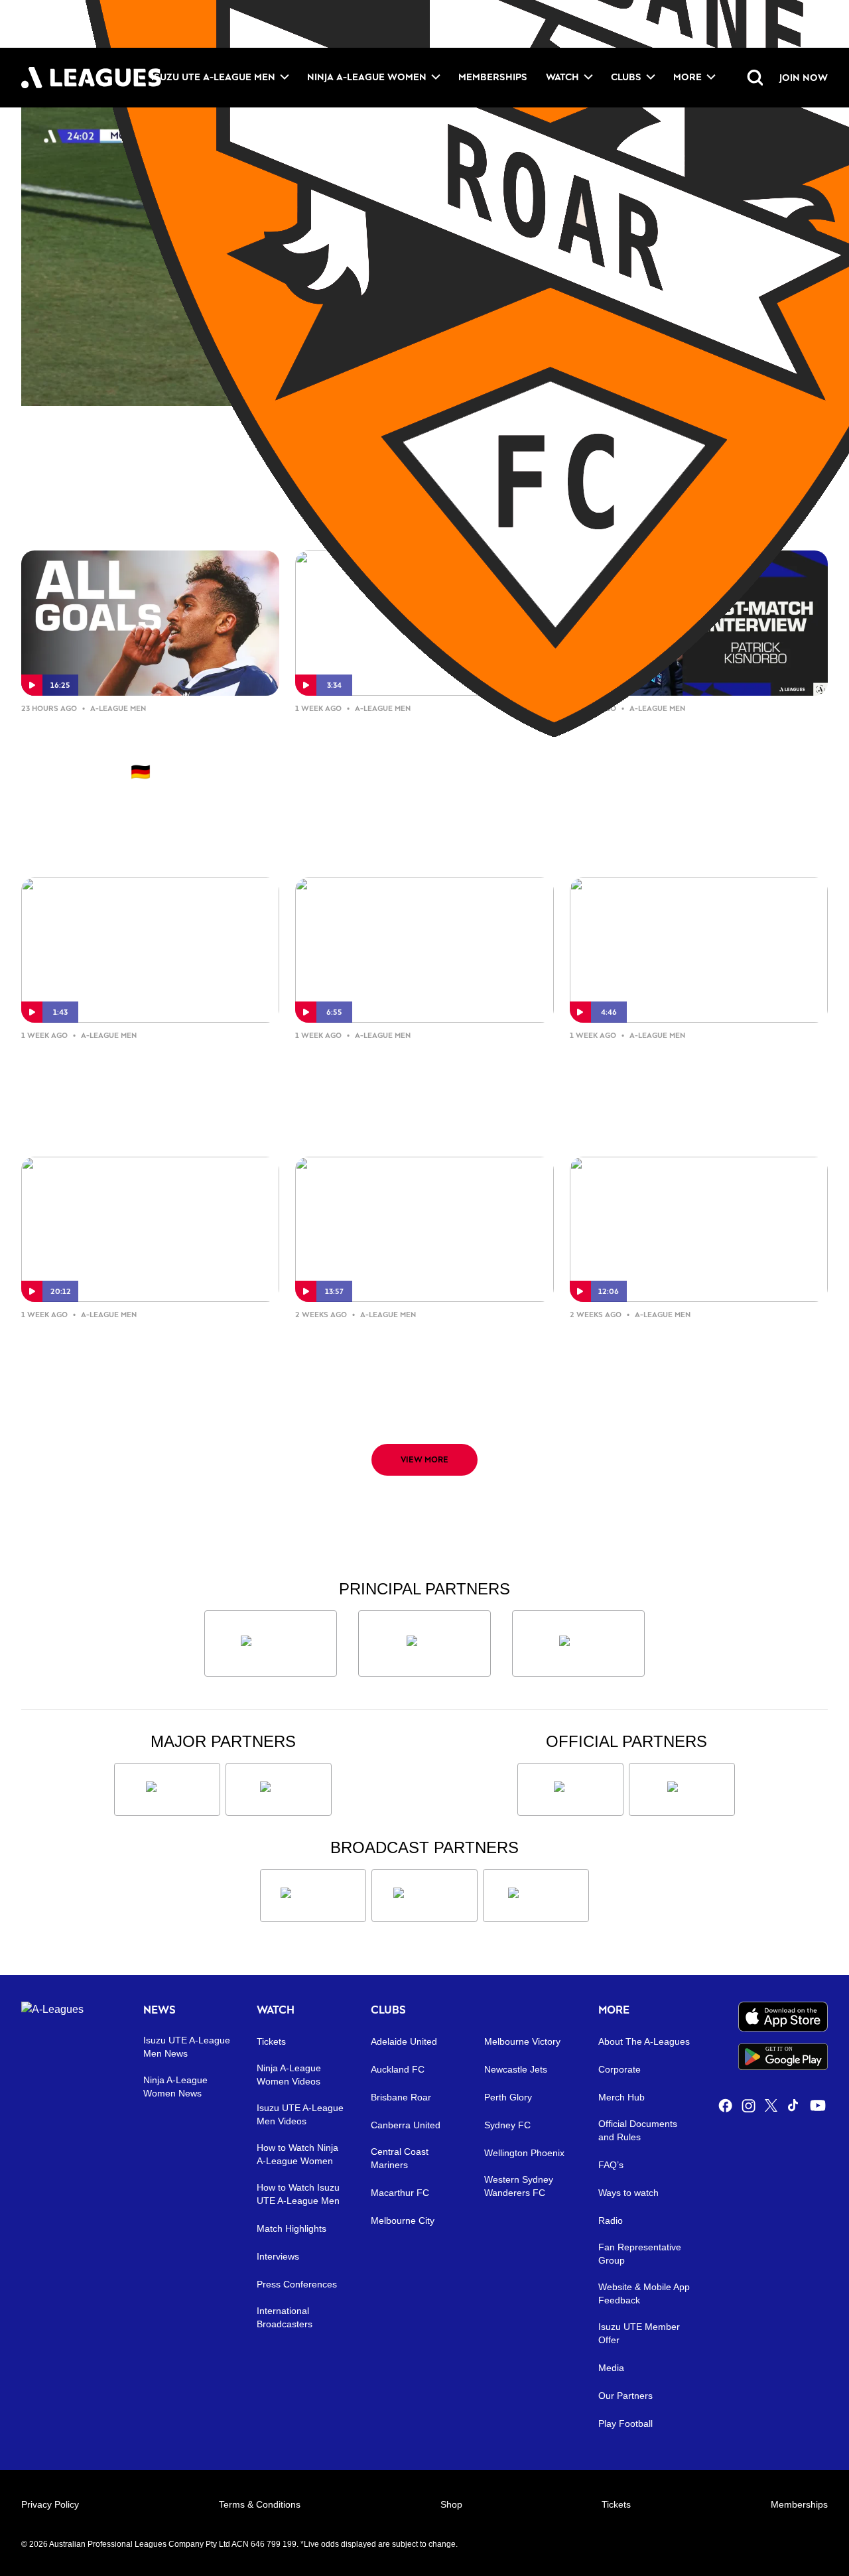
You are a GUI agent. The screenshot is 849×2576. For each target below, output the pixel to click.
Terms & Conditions (260, 2504)
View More (424, 1459)
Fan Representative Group (640, 2254)
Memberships (493, 77)
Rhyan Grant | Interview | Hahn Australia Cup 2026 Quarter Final (149, 1066)
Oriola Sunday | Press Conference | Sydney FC (698, 1066)
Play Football (625, 2423)
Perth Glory (508, 2097)
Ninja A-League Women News (175, 2087)
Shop (451, 2504)
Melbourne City (403, 2221)
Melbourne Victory (522, 2041)
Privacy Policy (50, 2504)
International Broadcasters (285, 2317)
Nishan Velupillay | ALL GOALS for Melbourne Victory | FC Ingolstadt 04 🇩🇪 (139, 750)
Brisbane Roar (401, 2097)
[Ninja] (424, 1643)
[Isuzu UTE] (271, 1643)
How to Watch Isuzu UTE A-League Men (298, 2194)
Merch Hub (621, 2097)
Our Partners (625, 2396)
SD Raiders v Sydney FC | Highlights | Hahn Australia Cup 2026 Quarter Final (417, 750)
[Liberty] (167, 1789)
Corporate (620, 2069)
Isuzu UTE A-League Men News (187, 2047)
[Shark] (578, 1643)
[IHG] (682, 1789)
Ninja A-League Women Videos (289, 2075)
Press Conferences (297, 2284)
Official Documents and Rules (638, 2130)
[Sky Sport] (536, 1896)
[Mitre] (570, 1789)
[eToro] (279, 1789)
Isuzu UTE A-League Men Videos (300, 2114)
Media (611, 2368)
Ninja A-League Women (367, 77)
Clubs (626, 77)
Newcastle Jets (516, 2069)
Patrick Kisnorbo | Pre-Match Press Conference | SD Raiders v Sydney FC (417, 1077)
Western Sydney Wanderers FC (519, 2186)
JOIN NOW (804, 77)
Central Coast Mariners (400, 2158)
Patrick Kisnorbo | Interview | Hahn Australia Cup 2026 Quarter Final (699, 750)
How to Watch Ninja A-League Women (297, 2154)
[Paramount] (424, 1896)
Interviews (278, 2256)
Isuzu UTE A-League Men (213, 77)
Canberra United (406, 2125)
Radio (611, 2221)
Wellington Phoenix (524, 2153)
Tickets (271, 2041)
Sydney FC (507, 2125)
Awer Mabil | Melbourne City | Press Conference (406, 1345)
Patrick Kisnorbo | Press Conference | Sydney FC (660, 1345)
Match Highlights (292, 2228)
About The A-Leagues (644, 2041)
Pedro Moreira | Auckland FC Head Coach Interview (130, 1345)
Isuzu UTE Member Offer (639, 2333)
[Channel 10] (313, 1896)
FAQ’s (611, 2165)
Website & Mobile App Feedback (644, 2293)
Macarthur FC (400, 2193)
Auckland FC (398, 2069)
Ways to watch (628, 2193)
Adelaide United (404, 2041)
